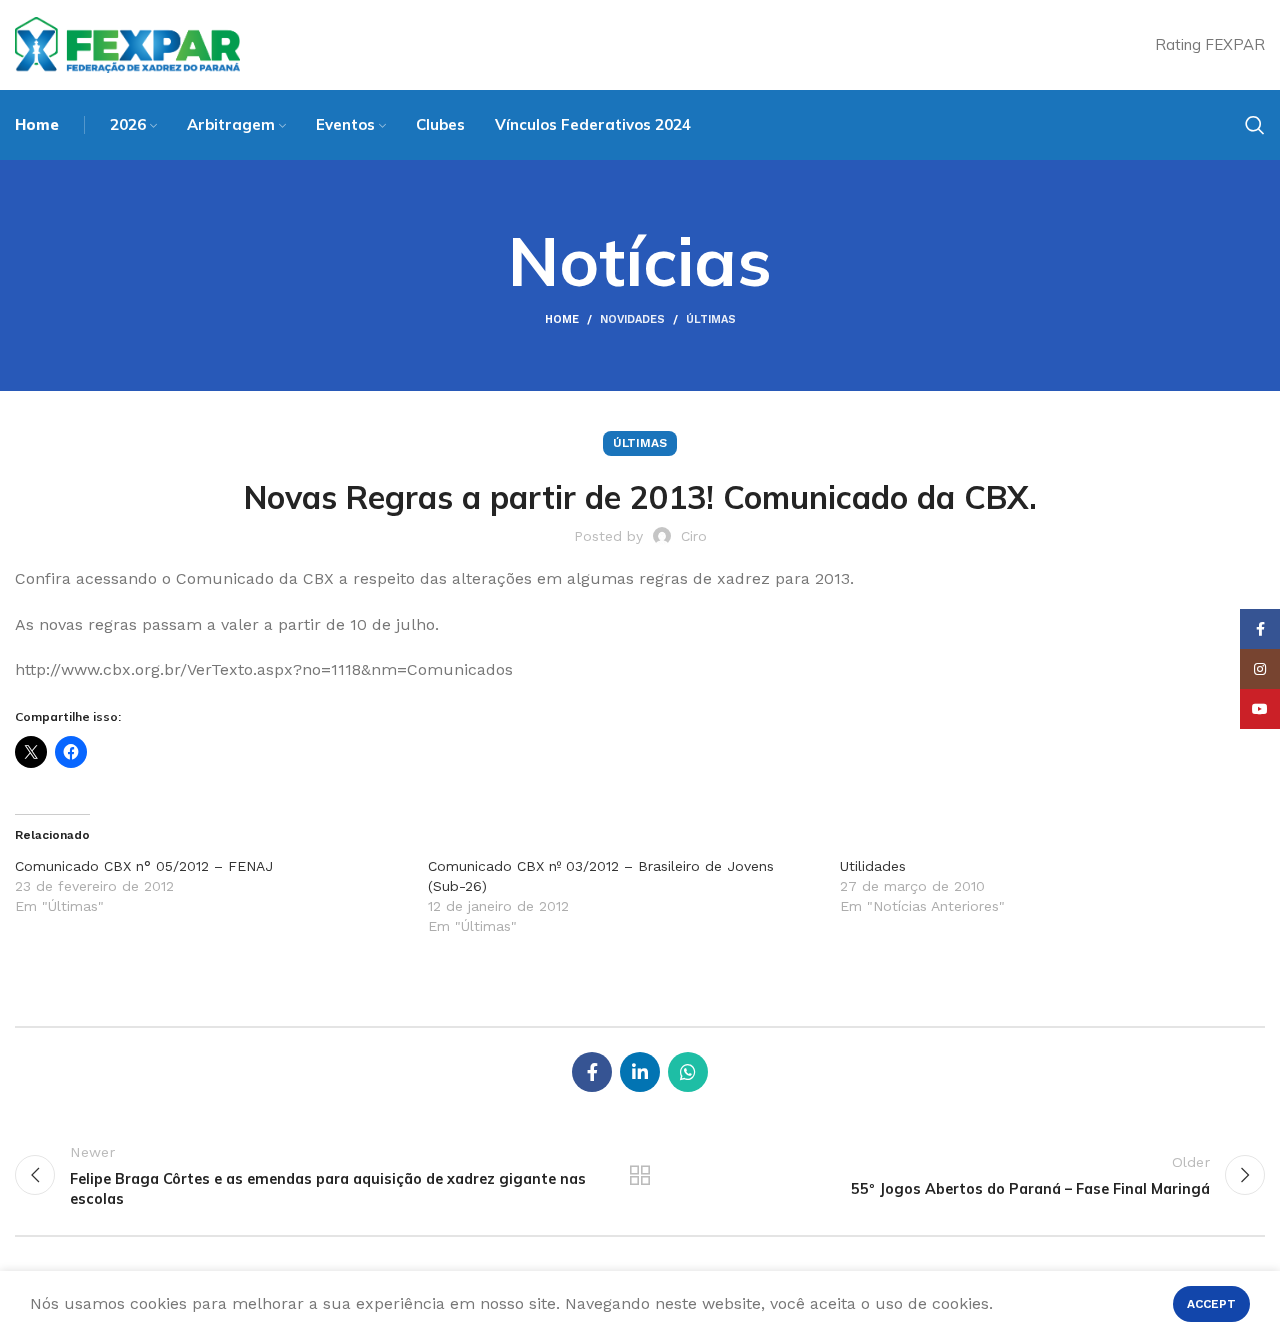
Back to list (640, 1175)
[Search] (1255, 125)
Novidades (632, 319)
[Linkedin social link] (640, 1072)
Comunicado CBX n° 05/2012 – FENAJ (144, 866)
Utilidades (873, 866)
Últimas (711, 319)
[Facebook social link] (592, 1072)
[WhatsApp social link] (688, 1072)
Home (562, 319)
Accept (1211, 1304)
